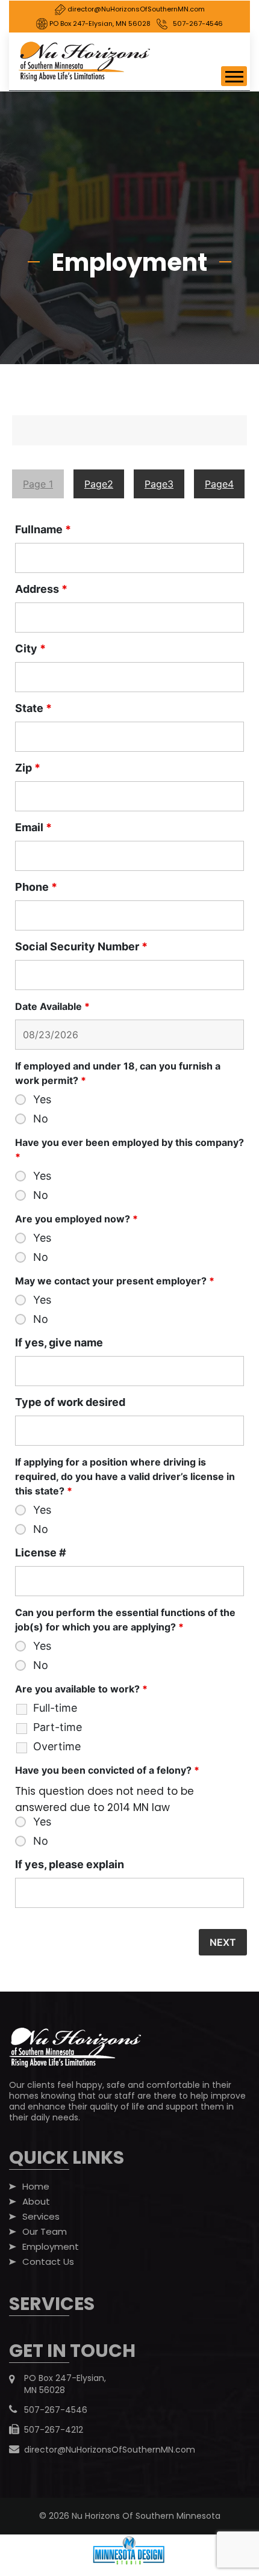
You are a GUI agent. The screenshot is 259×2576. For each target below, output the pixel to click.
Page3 (159, 484)
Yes (42, 1100)
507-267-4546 (198, 23)
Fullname (43, 530)
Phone (36, 887)
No (41, 1119)
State (33, 708)
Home (36, 2187)
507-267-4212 (54, 2430)
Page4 (219, 484)
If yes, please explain (70, 1865)
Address (41, 589)
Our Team (45, 2232)
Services (41, 2217)
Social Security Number (81, 947)
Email (33, 828)
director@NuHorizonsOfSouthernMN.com (135, 9)
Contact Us (48, 2262)
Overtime (57, 1747)
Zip (28, 768)
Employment (51, 2247)
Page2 (99, 484)
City (30, 649)
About (36, 2202)
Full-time (55, 1708)
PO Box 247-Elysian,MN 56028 (65, 2384)
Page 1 (38, 484)
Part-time (58, 1727)
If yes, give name (59, 1343)
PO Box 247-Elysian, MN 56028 (99, 23)
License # (41, 1553)
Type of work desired (70, 1402)
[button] (234, 76)
